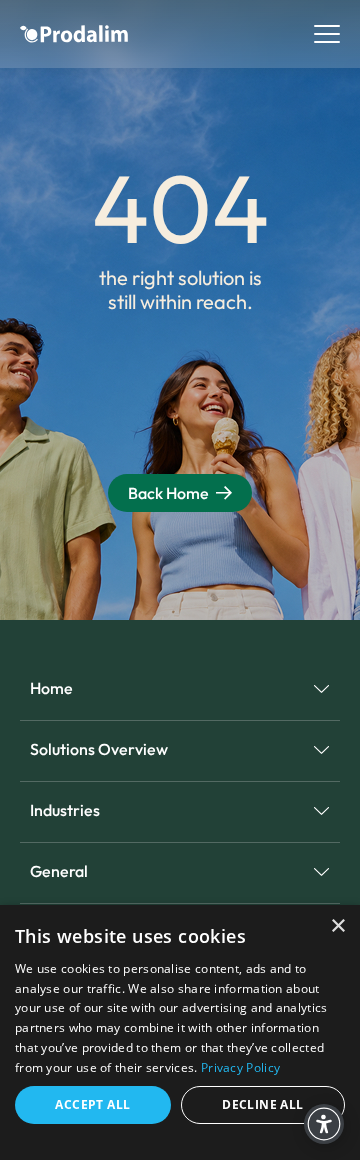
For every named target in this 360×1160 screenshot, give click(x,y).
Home (51, 688)
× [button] (337, 926)
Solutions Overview (99, 749)
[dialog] (180, 1032)
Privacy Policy (240, 1067)
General (59, 871)
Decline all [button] (262, 1104)
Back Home (168, 493)
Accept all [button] (92, 1104)
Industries (65, 810)
